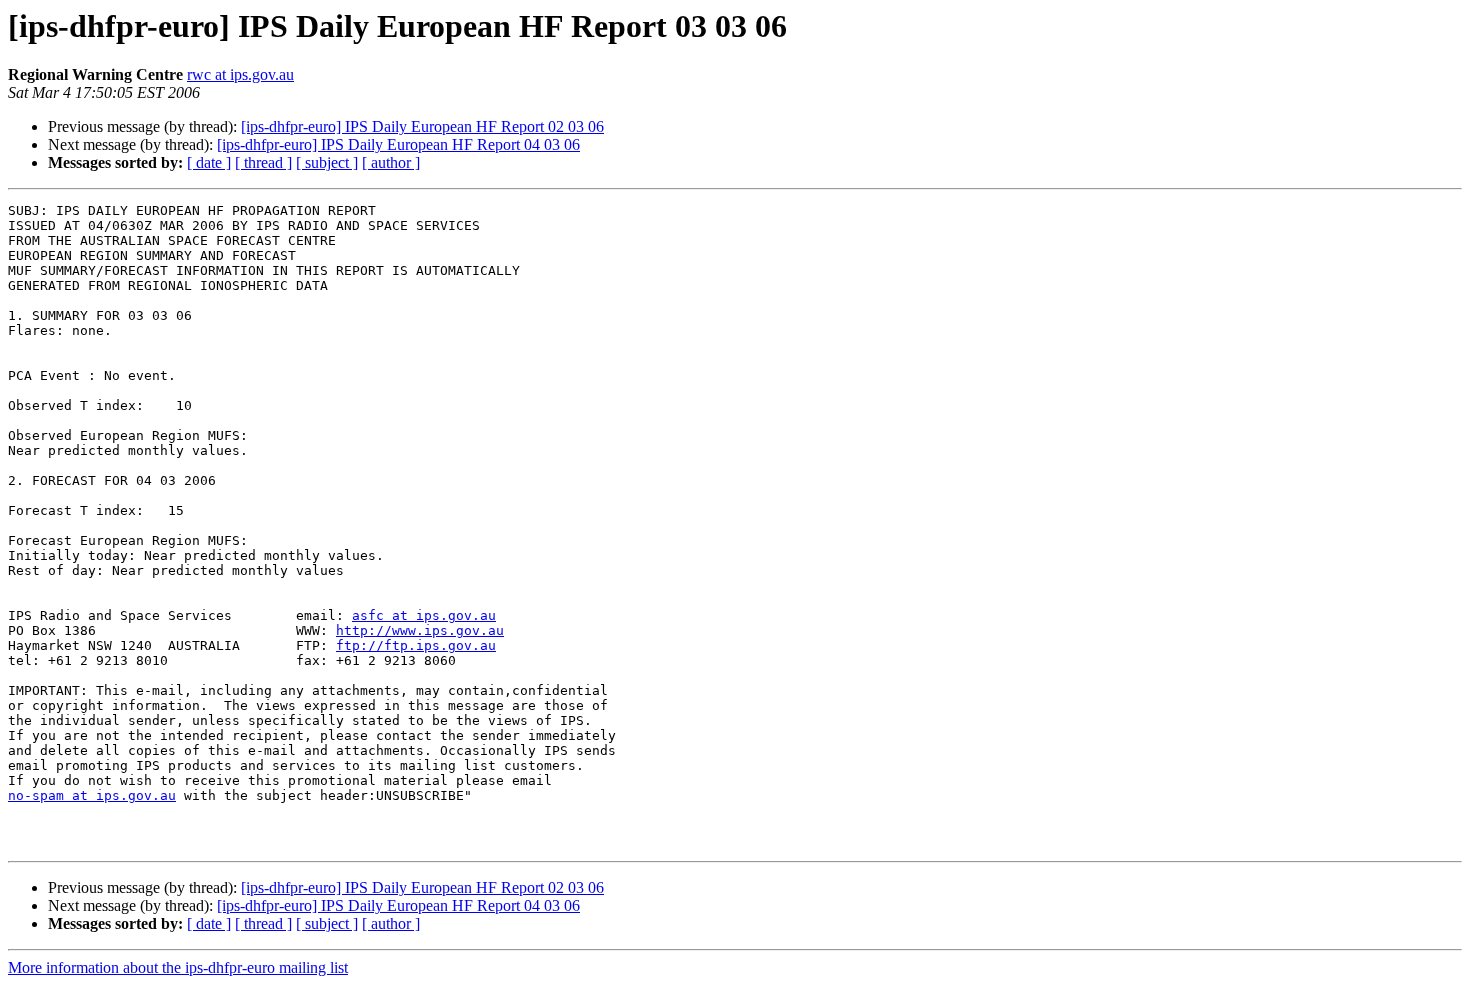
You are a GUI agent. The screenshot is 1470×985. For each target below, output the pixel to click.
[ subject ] (327, 162)
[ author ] (391, 162)
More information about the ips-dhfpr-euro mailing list (178, 967)
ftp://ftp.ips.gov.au (416, 645)
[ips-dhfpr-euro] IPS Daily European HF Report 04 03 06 (398, 144)
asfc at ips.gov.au (424, 615)
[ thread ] (263, 162)
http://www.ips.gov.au (420, 630)
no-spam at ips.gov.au (92, 795)
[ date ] (209, 162)
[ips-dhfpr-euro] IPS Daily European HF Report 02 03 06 (422, 126)
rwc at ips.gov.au (240, 74)
